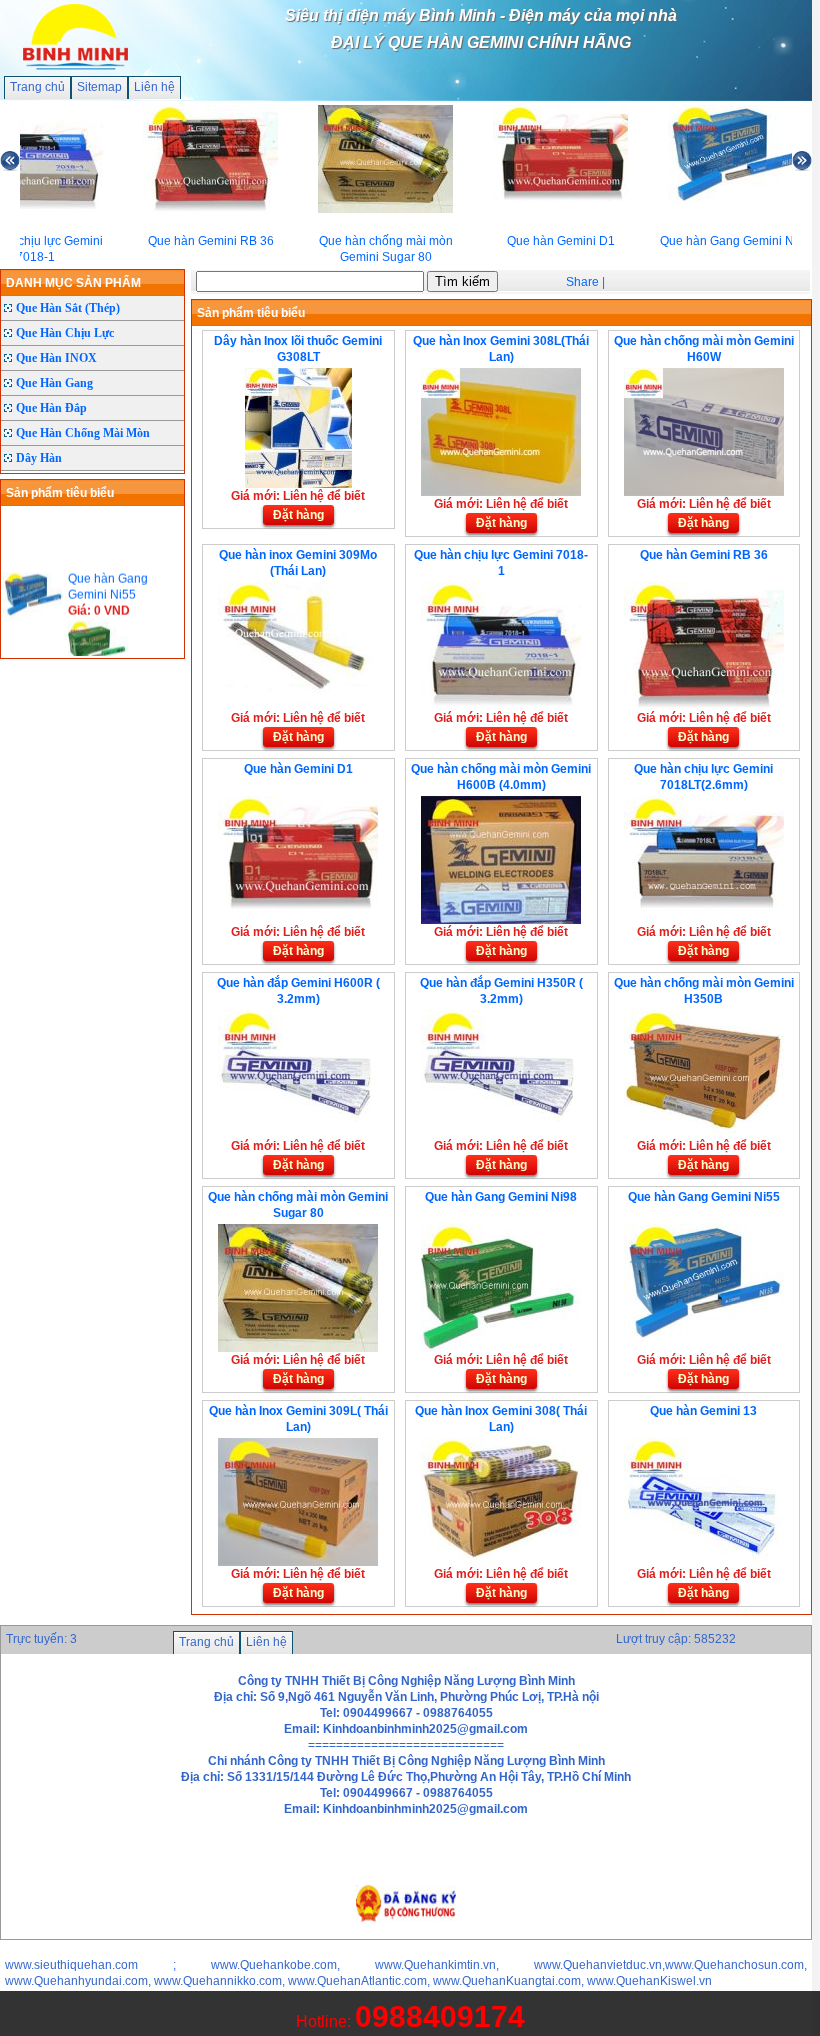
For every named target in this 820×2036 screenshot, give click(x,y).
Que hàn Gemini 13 (703, 1411)
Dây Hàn (39, 458)
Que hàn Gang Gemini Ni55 (704, 1197)
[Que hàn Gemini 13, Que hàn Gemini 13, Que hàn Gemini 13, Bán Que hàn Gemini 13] (704, 1562)
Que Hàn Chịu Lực (65, 333)
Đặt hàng (298, 515)
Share (582, 282)
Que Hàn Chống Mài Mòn (83, 433)
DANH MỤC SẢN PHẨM (73, 283)
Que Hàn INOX (56, 358)
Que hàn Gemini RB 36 (704, 555)
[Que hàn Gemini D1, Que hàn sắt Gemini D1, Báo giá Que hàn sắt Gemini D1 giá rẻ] (298, 920)
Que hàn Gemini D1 (298, 769)
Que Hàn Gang (54, 383)
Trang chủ (37, 87)
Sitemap (99, 87)
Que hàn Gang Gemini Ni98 (501, 1197)
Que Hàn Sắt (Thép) (68, 308)
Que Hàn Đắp (51, 408)
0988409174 (440, 2016)
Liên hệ (154, 87)
